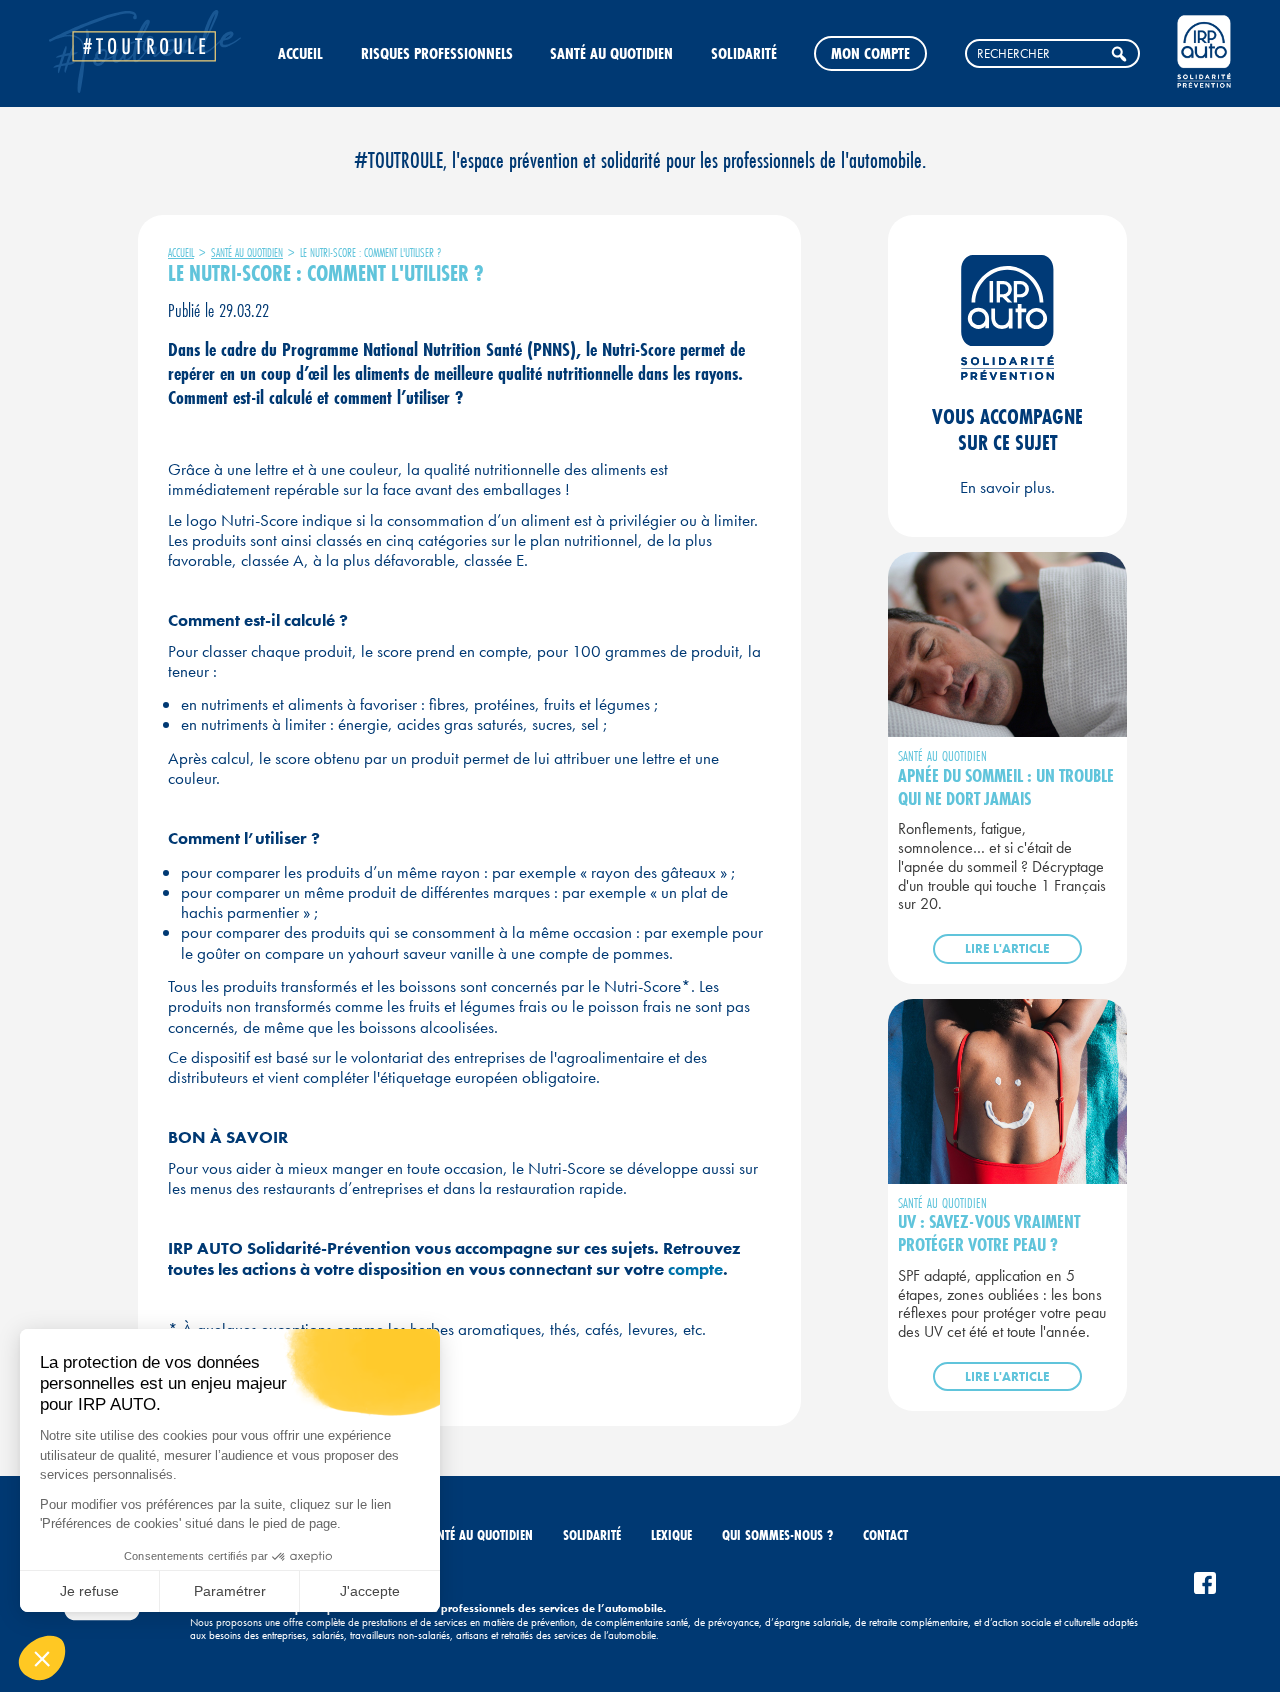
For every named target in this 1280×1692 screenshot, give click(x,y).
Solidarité (744, 53)
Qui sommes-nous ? (777, 1535)
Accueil (300, 53)
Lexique (671, 1535)
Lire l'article (1007, 948)
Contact (885, 1535)
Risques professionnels (437, 53)
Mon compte (870, 53)
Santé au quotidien (611, 53)
